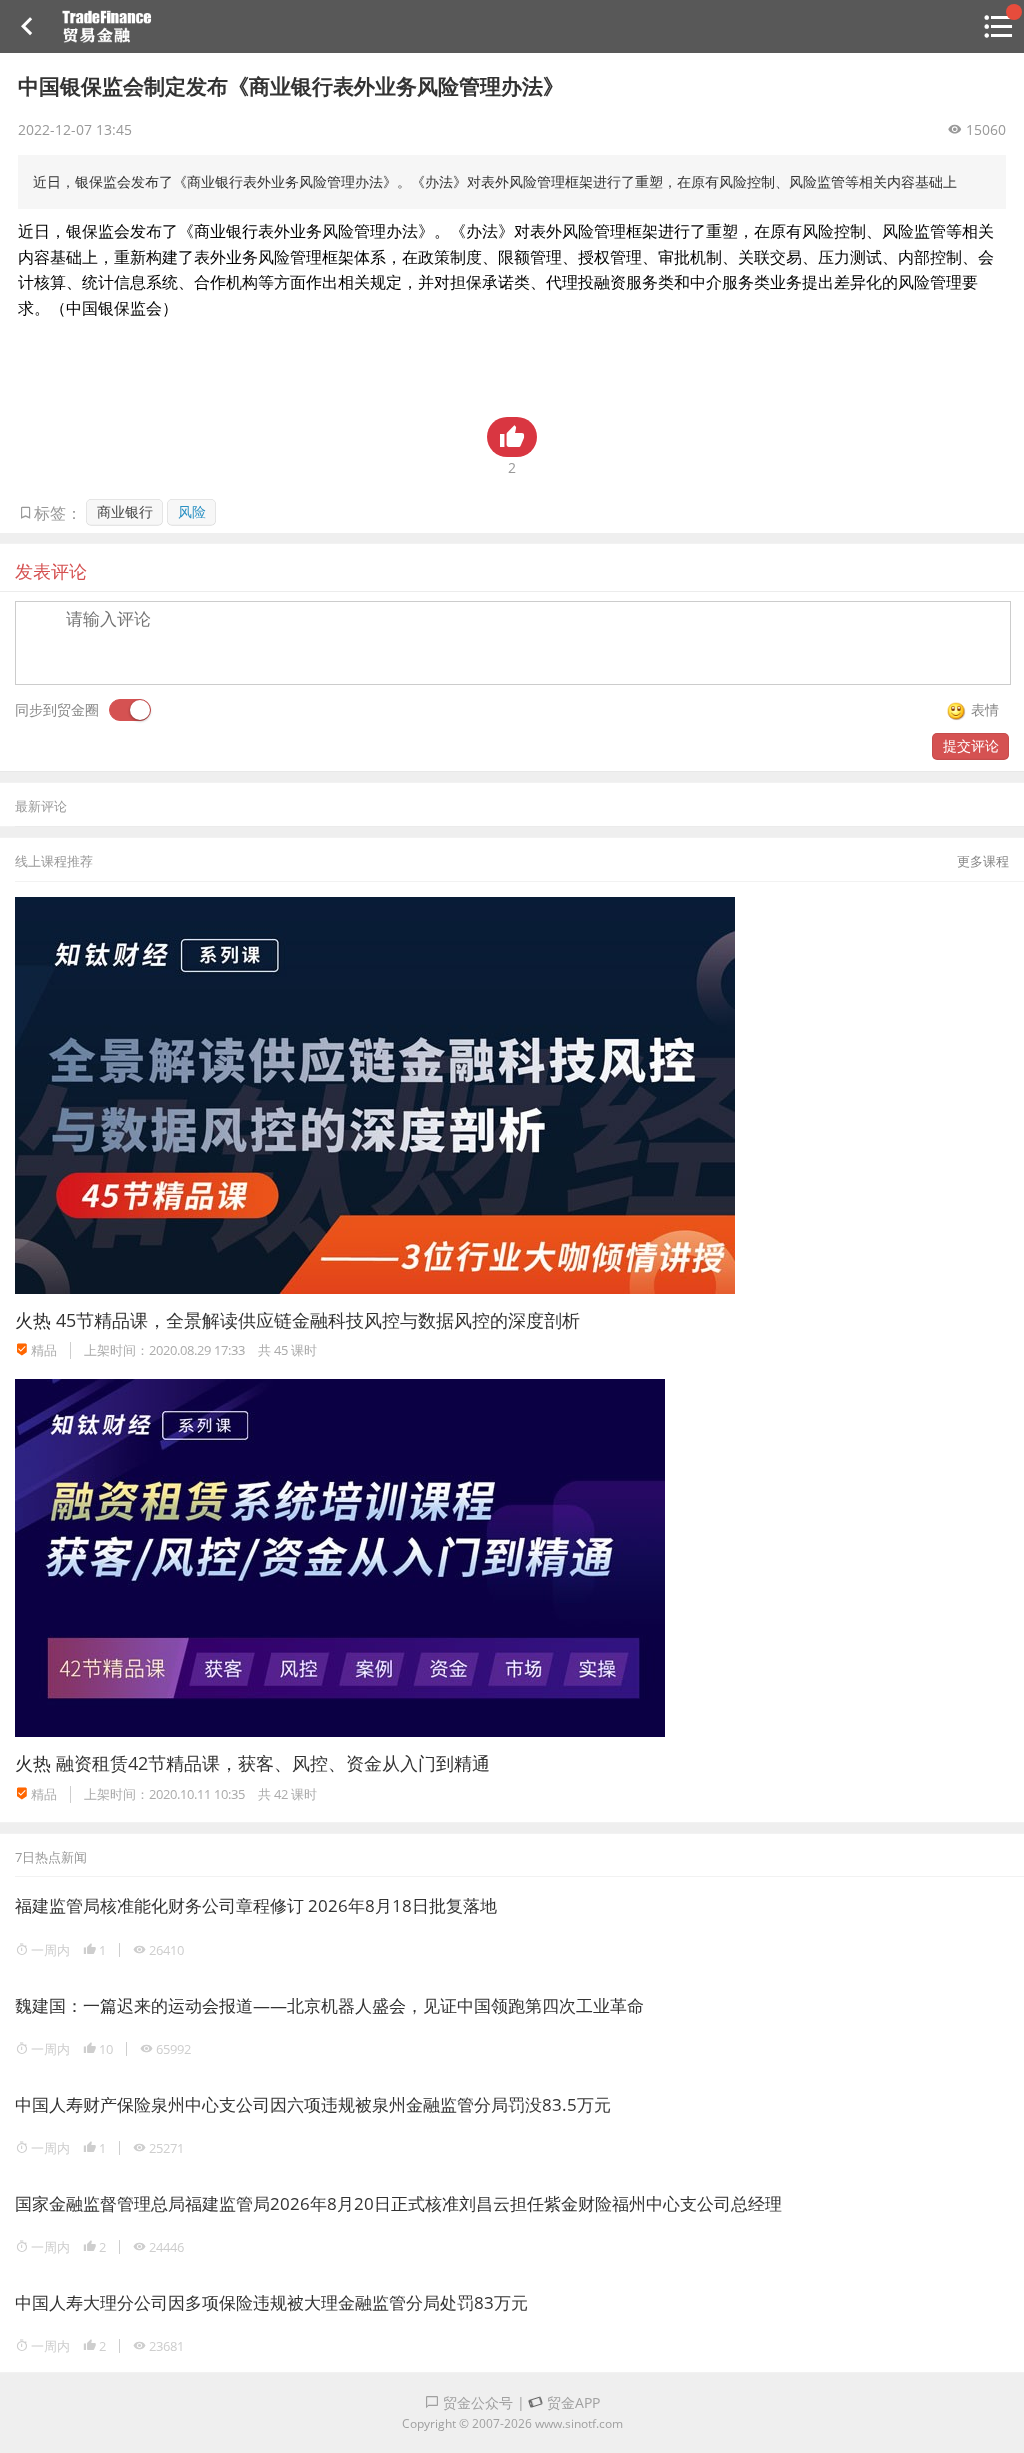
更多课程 (983, 861)
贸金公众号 (476, 2402)
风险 (192, 511)
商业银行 (125, 511)
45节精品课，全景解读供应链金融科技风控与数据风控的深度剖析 (318, 1320)
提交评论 (971, 745)
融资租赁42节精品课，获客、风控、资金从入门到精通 (273, 1763)
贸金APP (571, 2402)
